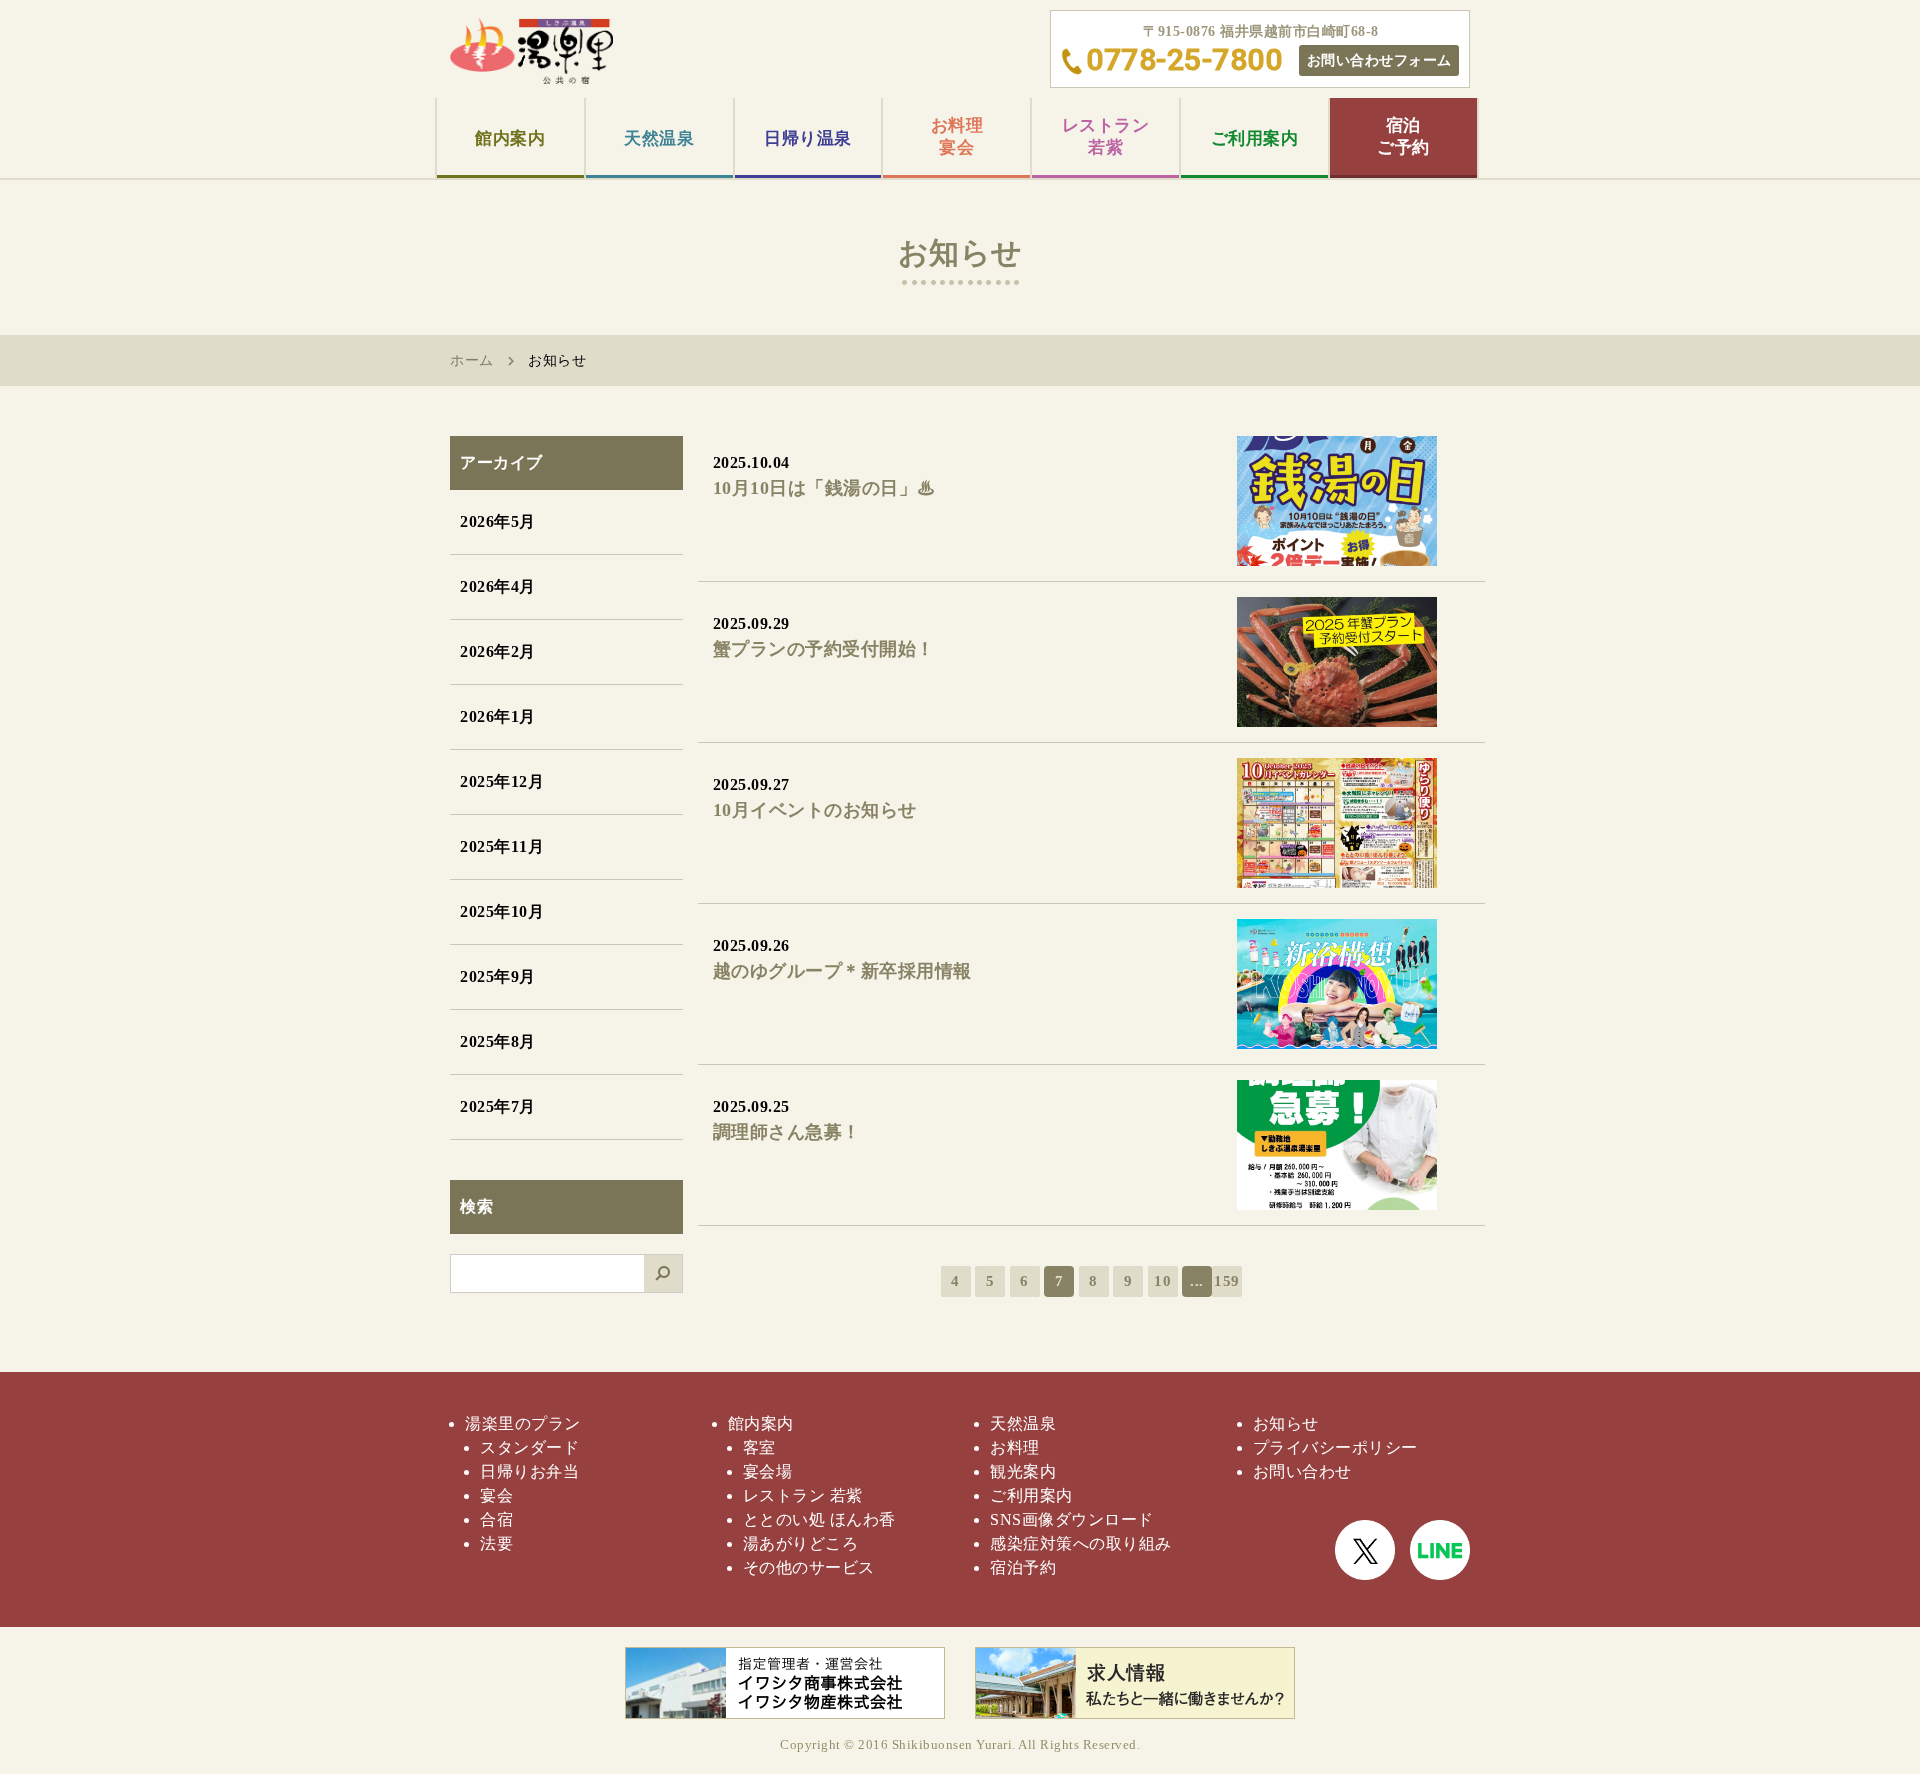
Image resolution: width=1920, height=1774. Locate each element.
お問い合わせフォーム (1379, 60)
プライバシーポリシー (1335, 1447)
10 (1162, 1281)
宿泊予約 (1023, 1567)
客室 (759, 1447)
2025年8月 (498, 1041)
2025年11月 (502, 846)
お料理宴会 (957, 136)
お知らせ (1286, 1423)
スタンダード (529, 1447)
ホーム (472, 360)
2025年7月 (498, 1106)
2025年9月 (498, 976)
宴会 (496, 1495)
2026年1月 (498, 716)
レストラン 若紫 (803, 1495)
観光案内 (1023, 1471)
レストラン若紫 (1106, 136)
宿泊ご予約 (1403, 136)
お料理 (1015, 1447)
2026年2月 (498, 651)
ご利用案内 (1255, 138)
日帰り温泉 (808, 138)
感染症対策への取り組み (1081, 1543)
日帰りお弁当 (529, 1471)
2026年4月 (498, 586)
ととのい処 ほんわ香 (819, 1519)
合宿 (496, 1519)
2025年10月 (502, 911)
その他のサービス (809, 1567)
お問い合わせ (1302, 1471)
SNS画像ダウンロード (1072, 1519)
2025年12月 (502, 781)
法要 (496, 1543)
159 (1227, 1281)
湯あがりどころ (801, 1543)
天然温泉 (659, 138)
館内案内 (510, 138)
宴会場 (768, 1471)
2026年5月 (498, 521)
